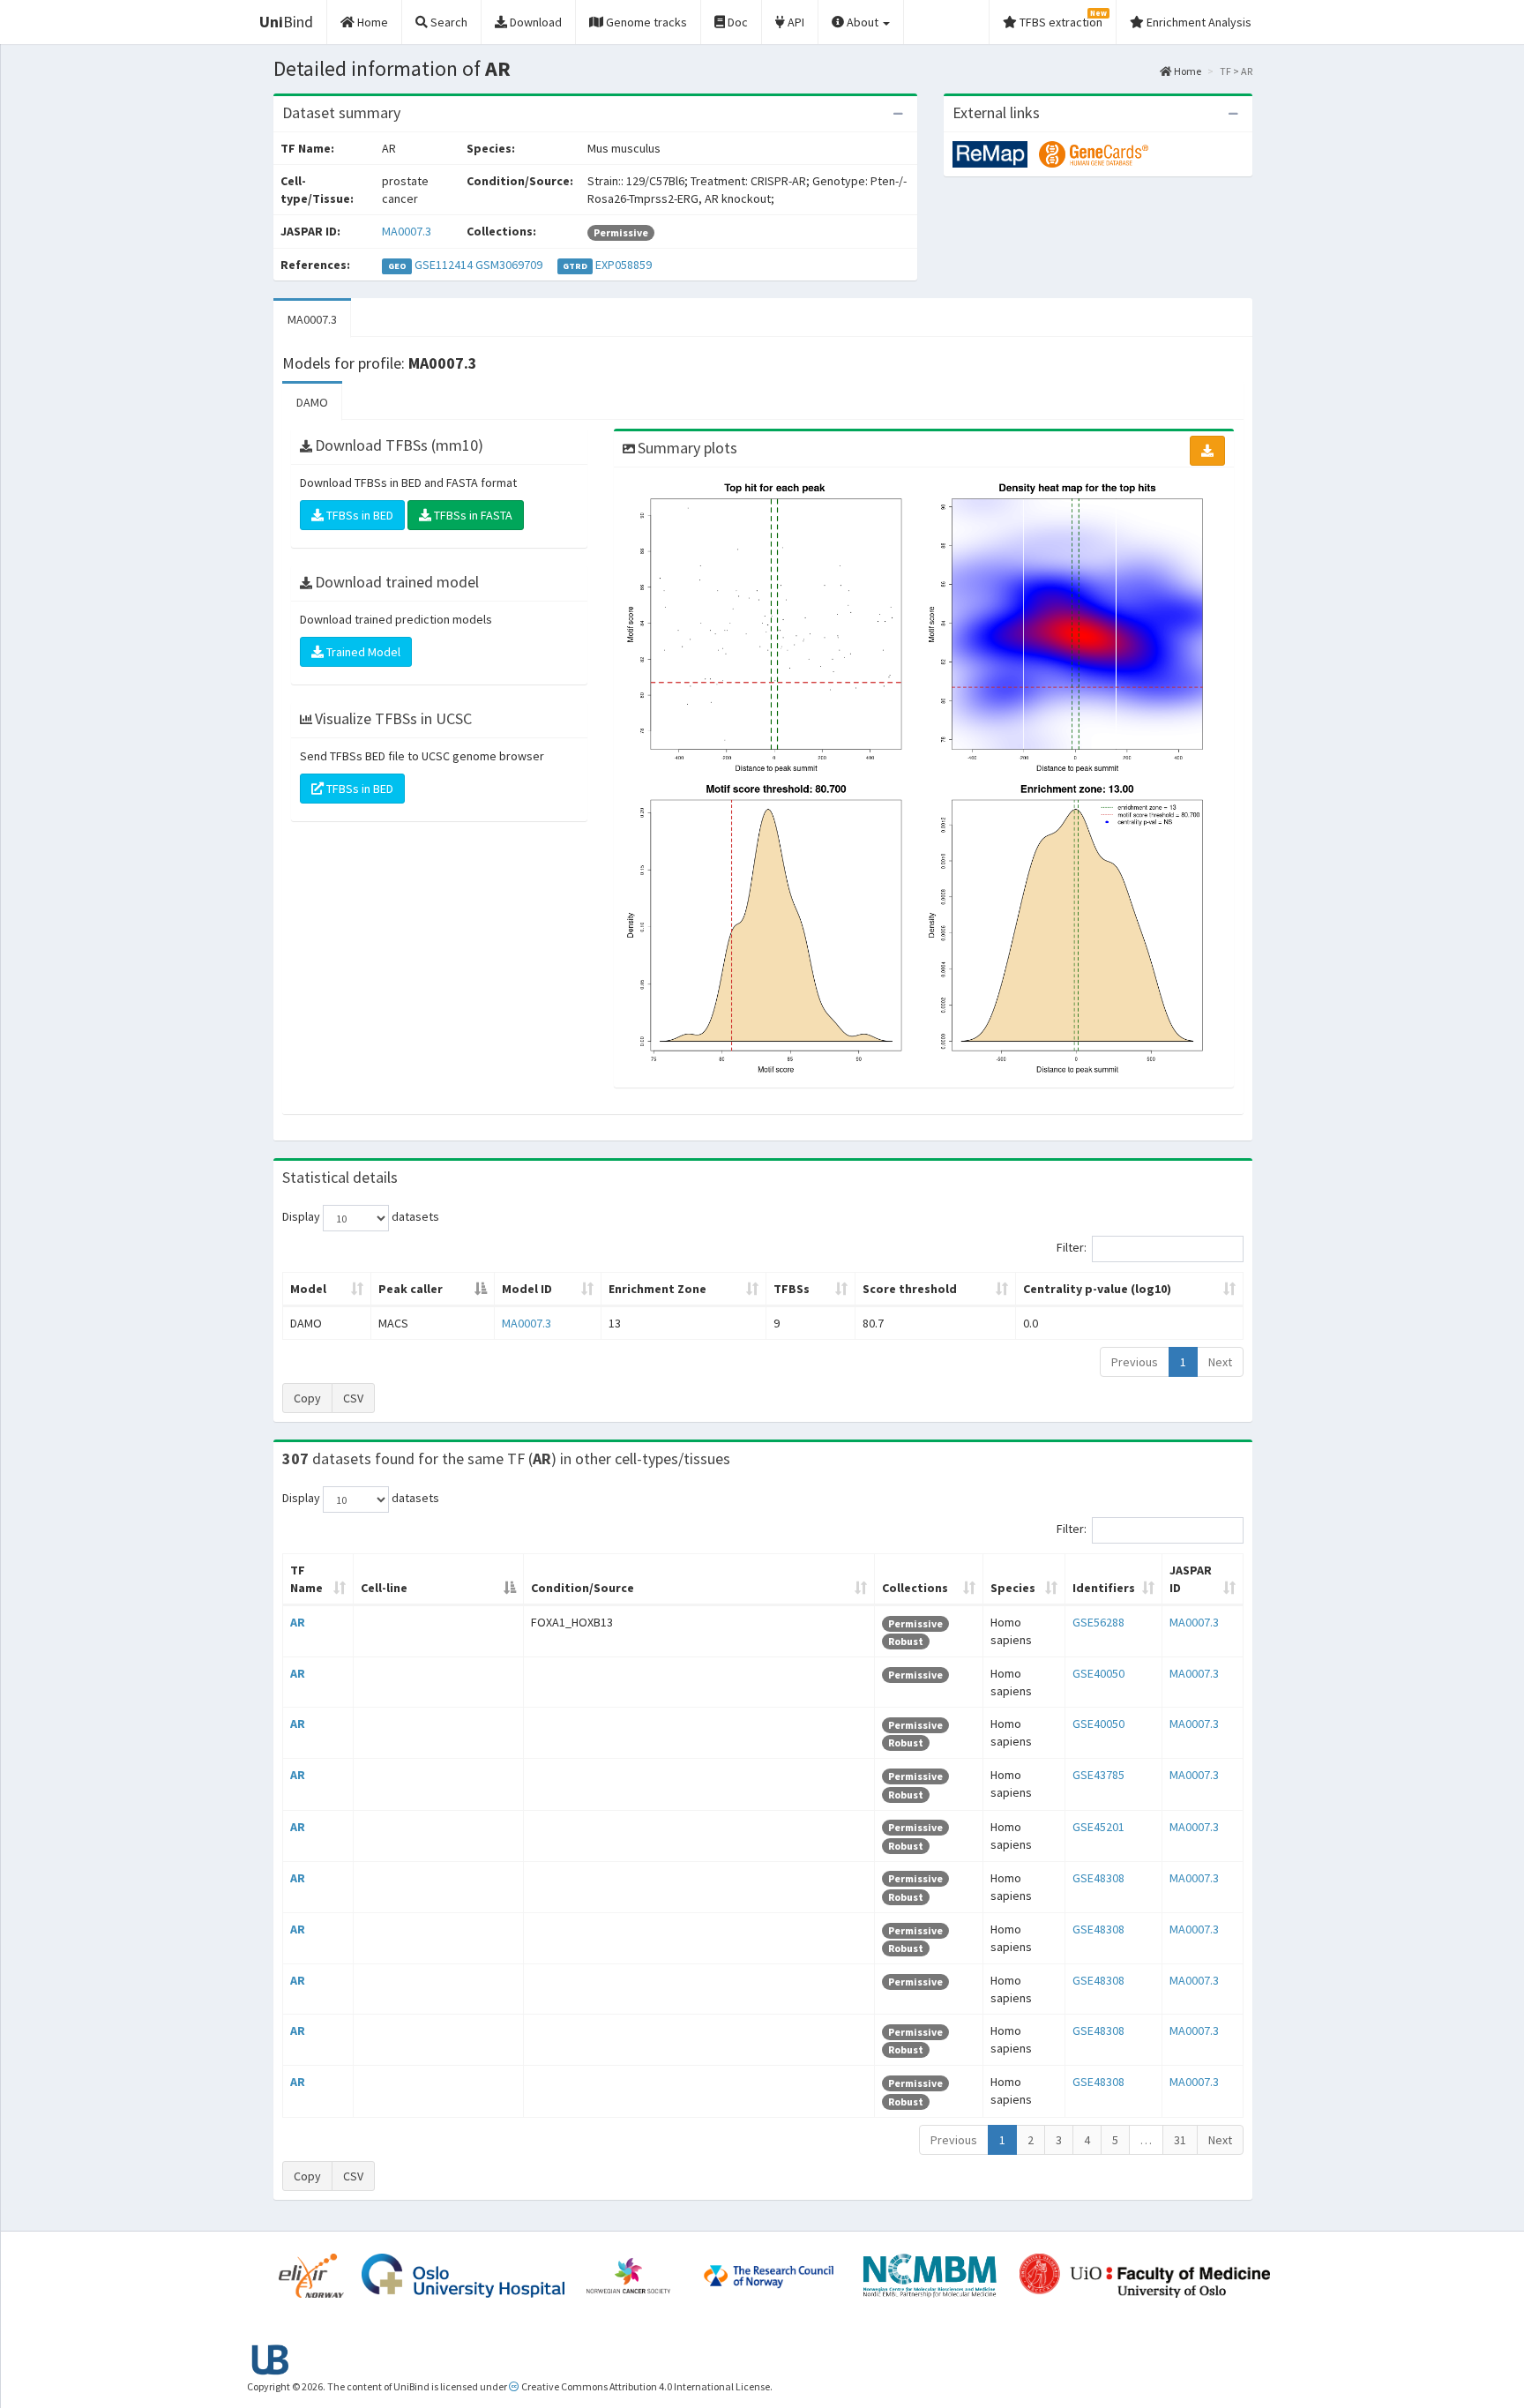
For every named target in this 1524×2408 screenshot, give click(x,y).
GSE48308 (1098, 1878)
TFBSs (792, 1289)
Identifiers (1104, 1588)
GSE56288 (1098, 1622)
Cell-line (384, 1588)
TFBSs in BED (359, 515)
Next (1220, 1362)
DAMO (312, 402)
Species (1013, 1588)
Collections (915, 1588)
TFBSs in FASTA (472, 515)
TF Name (306, 1579)
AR (298, 1622)
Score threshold (910, 1289)
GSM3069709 (509, 265)
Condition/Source (583, 1588)
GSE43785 (1098, 1775)
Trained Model (362, 652)
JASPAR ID (1191, 1579)
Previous (1135, 1362)
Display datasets (361, 1217)
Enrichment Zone (657, 1289)
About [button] (863, 22)
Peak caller (411, 1289)
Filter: (1072, 1248)
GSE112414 (444, 265)
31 (1180, 2140)
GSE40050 (1098, 1673)
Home (1187, 71)
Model (308, 1289)
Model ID (527, 1289)
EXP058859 (624, 265)
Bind (286, 22)
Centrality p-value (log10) (1097, 1289)
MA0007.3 (407, 231)
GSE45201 (1098, 1827)
